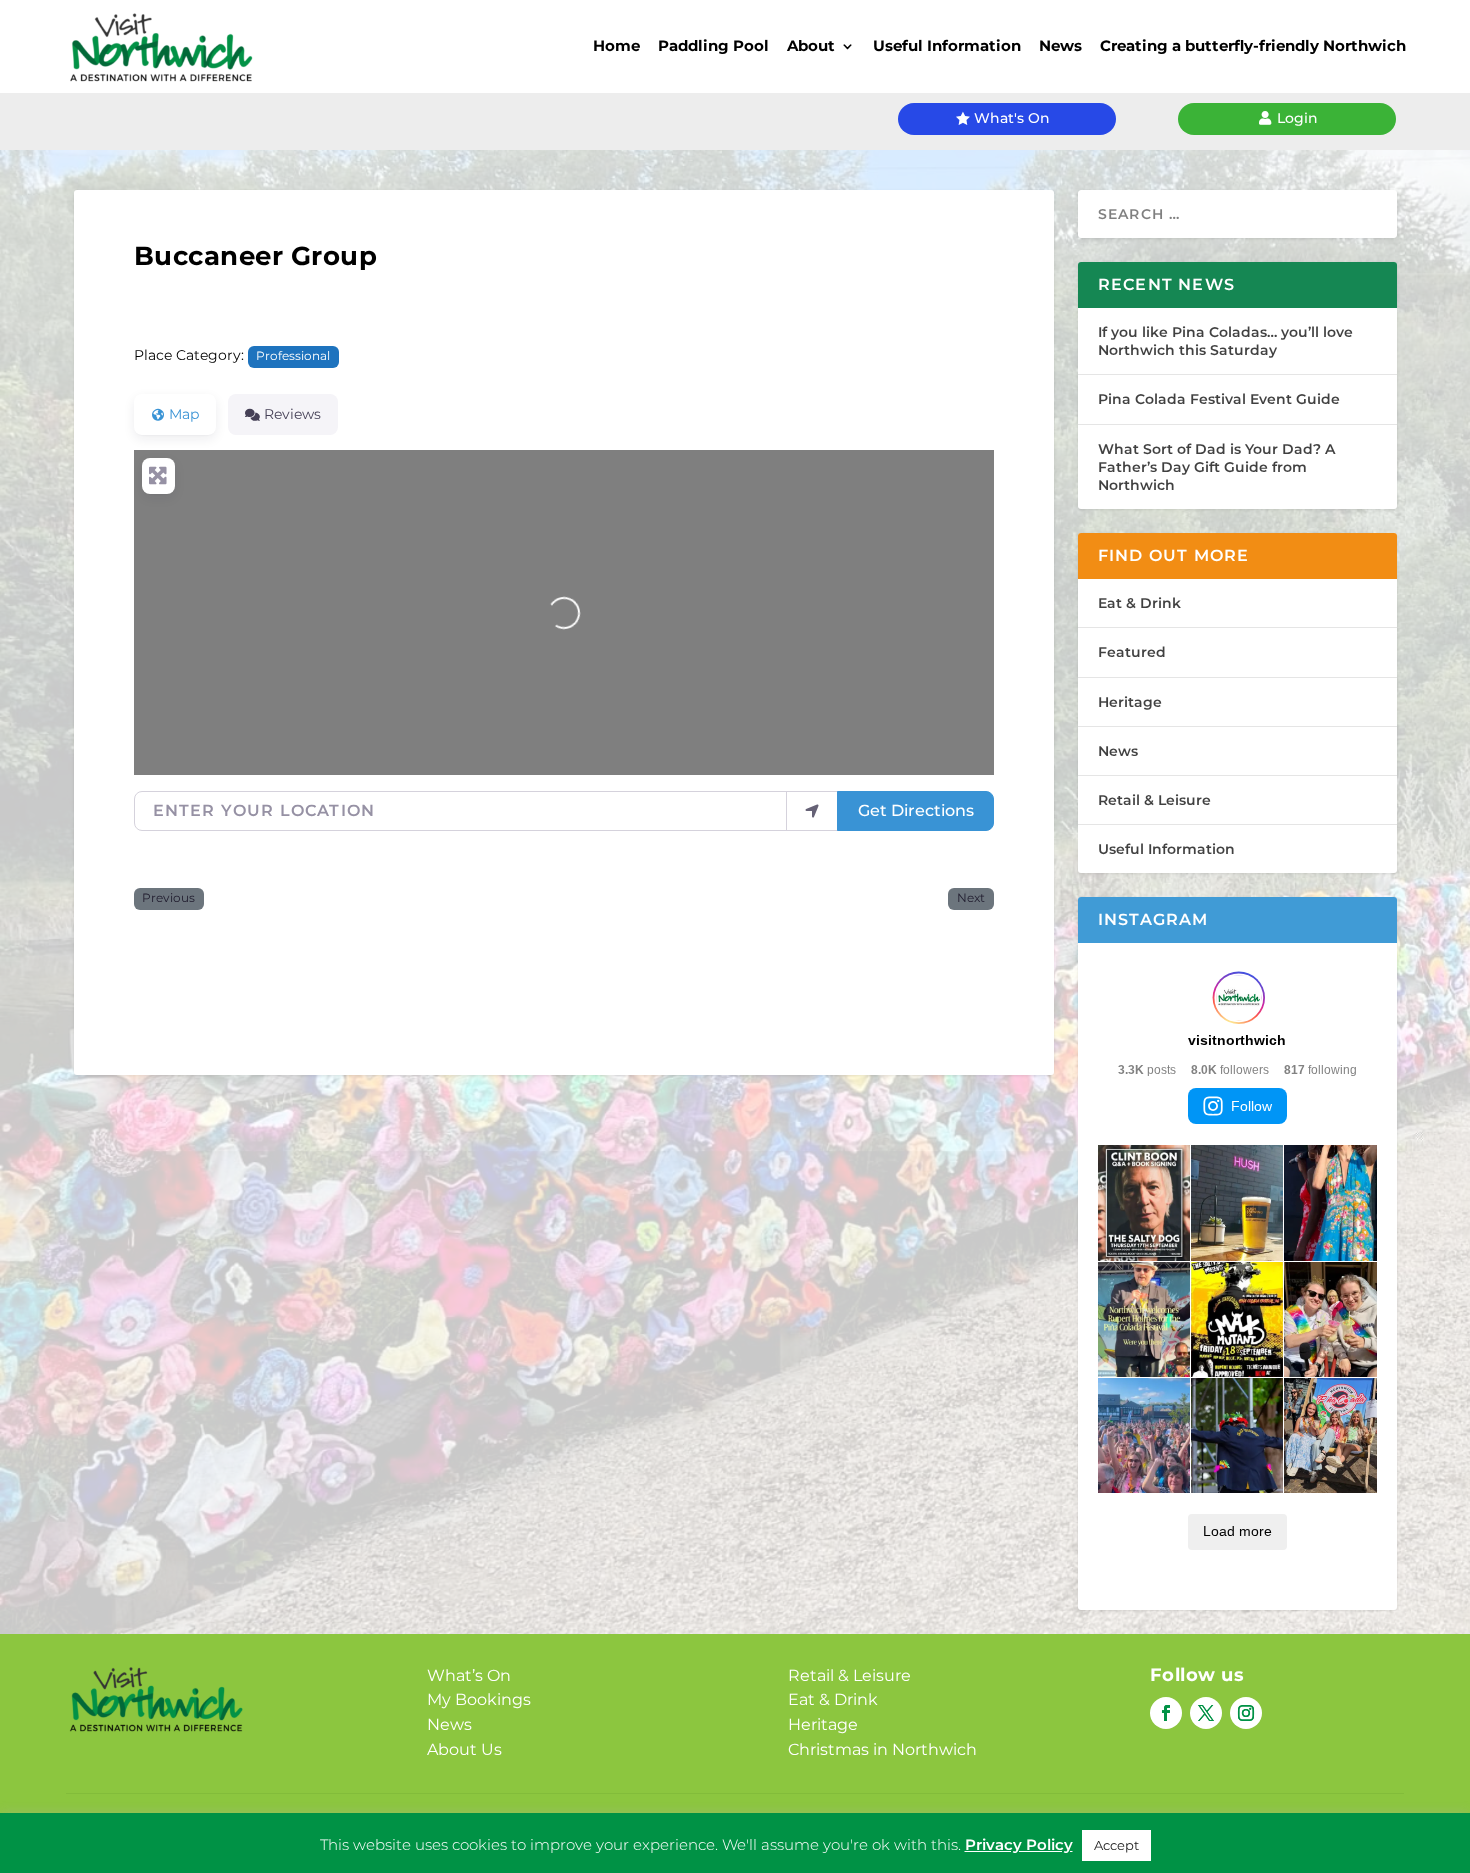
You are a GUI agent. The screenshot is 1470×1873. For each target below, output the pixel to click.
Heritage (1130, 702)
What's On (1012, 118)
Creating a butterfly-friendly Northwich (1253, 45)
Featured (1132, 652)
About (811, 45)
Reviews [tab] (292, 414)
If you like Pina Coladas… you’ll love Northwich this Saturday (1225, 341)
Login (1297, 118)
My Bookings (479, 1699)
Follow (1251, 1106)
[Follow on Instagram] (1246, 1713)
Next (971, 898)
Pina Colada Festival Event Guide (1219, 399)
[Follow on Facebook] (1166, 1713)
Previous (168, 898)
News (1060, 45)
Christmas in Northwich (882, 1749)
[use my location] (812, 811)
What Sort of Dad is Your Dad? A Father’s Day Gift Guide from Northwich (1216, 467)
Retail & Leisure (1154, 800)
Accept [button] (1116, 1845)
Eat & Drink (1139, 603)
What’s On (469, 1675)
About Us (464, 1749)
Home (616, 45)
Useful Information (947, 45)
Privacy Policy (1019, 1844)
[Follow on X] (1206, 1713)
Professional (293, 356)
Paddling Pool (713, 45)
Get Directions (916, 810)
